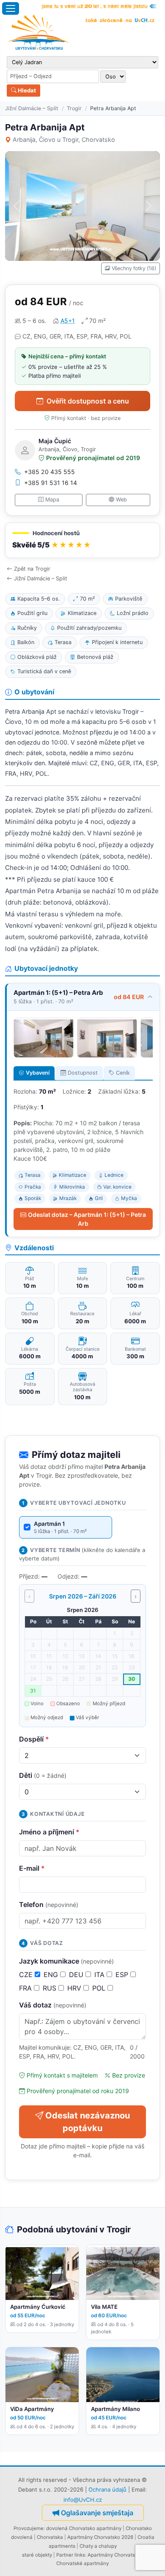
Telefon (49, 1904)
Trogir (74, 108)
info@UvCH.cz (83, 2500)
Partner (65, 2555)
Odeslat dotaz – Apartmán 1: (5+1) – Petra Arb (87, 1219)
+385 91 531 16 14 (51, 483)
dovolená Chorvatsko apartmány (84, 2528)
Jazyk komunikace (66, 1961)
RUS (51, 1988)
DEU (77, 1975)
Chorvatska (50, 2537)
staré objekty (37, 2555)
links (80, 2555)
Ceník (123, 1073)
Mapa (52, 500)
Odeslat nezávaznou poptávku (88, 2122)
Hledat (26, 90)
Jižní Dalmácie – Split (32, 108)
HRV (75, 1988)
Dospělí (34, 1739)
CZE (27, 1975)
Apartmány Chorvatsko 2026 (100, 2537)
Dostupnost (83, 1073)
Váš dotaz (53, 2005)
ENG (52, 1975)
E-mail (32, 1868)
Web (121, 500)
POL (100, 1988)
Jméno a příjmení (49, 1832)
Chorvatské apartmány (82, 2563)
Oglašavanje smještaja (97, 2513)
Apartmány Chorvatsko (114, 2555)
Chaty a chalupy (98, 2546)
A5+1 (68, 321)
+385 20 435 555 (49, 472)
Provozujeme (29, 2528)
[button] (82, 540)
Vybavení (38, 1073)
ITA (100, 1975)
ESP (123, 1975)
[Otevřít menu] (11, 8)
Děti (43, 1775)
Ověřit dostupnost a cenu (88, 401)
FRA (26, 1988)
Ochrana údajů (107, 2489)
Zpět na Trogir (32, 569)
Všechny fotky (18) (134, 268)
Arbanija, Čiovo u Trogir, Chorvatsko (64, 139)
